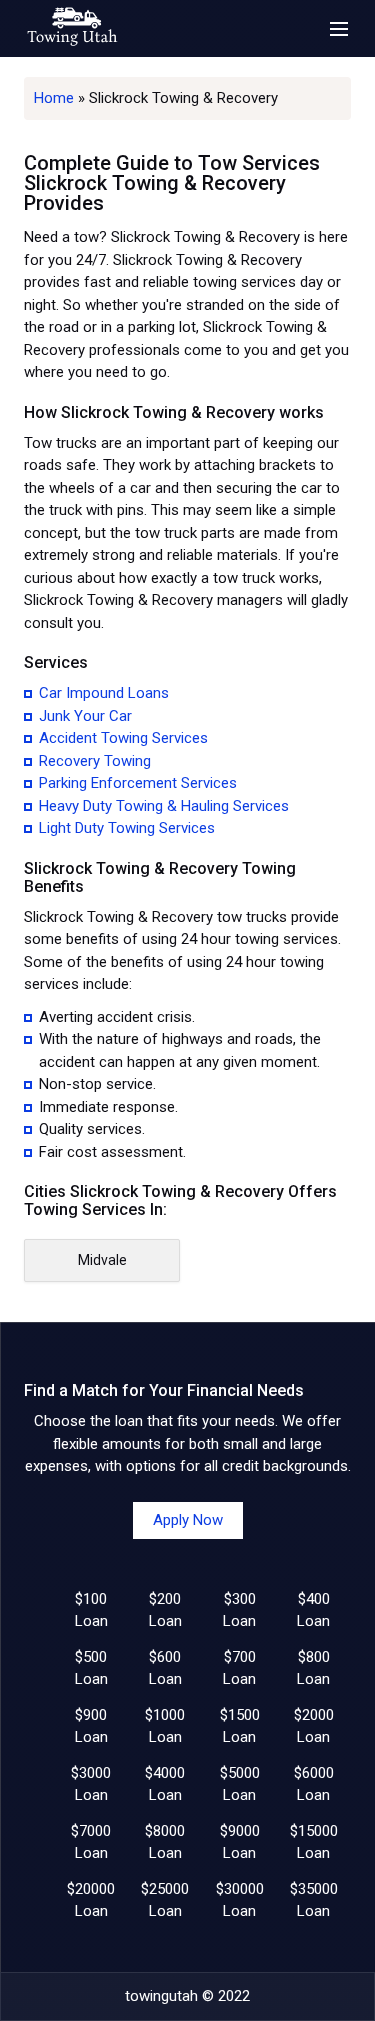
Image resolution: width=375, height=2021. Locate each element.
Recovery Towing (95, 761)
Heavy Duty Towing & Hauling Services (164, 806)
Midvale (102, 1260)
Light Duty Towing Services (127, 828)
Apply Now (188, 1520)
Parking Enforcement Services (138, 783)
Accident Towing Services (123, 738)
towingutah (161, 1996)
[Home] (72, 28)
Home (54, 98)
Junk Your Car (85, 716)
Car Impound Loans (104, 693)
